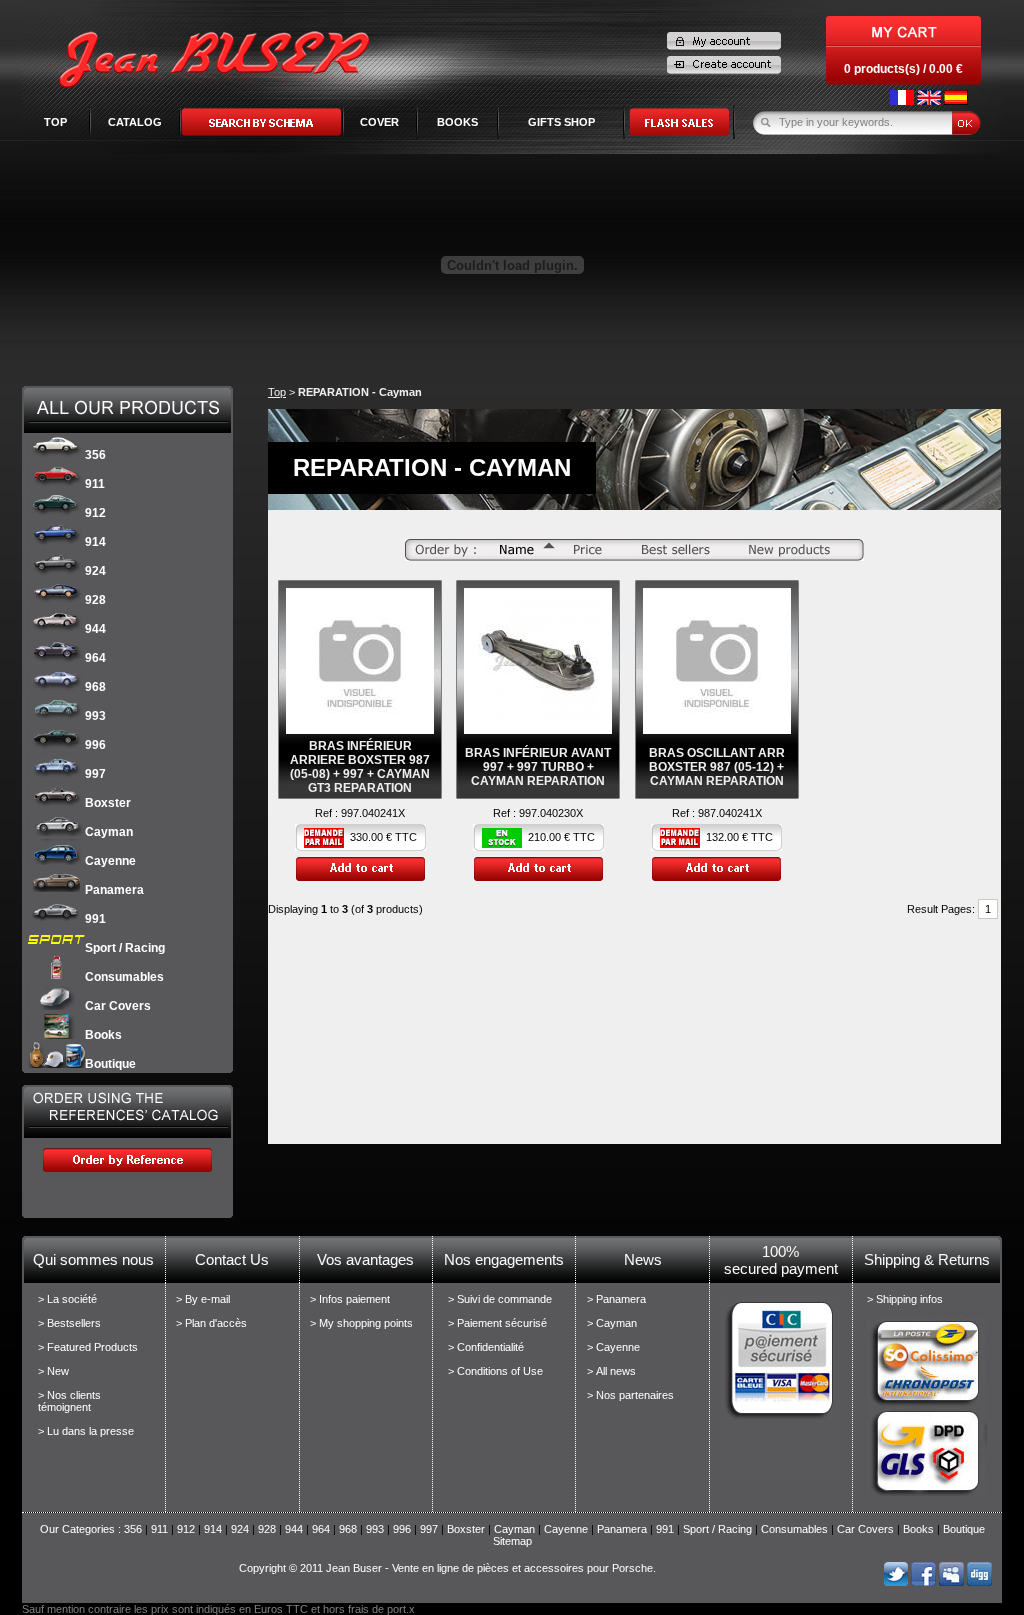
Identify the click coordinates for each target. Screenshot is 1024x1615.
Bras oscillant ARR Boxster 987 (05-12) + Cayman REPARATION (717, 767)
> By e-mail (203, 1299)
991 (95, 919)
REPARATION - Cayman (360, 392)
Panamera (114, 890)
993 (95, 716)
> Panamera (616, 1299)
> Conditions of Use (495, 1371)
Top (55, 122)
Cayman (109, 832)
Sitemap (512, 1541)
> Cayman (612, 1323)
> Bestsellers (69, 1323)
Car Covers (118, 1006)
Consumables (124, 977)
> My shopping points (361, 1323)
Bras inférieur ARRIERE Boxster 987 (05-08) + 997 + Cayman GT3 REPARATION (360, 767)
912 (95, 513)
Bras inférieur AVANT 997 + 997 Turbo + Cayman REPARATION (538, 767)
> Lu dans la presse (86, 1431)
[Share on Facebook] (923, 1582)
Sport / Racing (125, 948)
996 (95, 745)
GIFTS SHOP (561, 122)
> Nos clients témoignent (69, 1401)
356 (95, 455)
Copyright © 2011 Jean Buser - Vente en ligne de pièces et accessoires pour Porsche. (447, 1568)
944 (95, 629)
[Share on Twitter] (895, 1582)
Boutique (110, 1064)
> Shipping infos (905, 1299)
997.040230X (551, 813)
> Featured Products (88, 1347)
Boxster (108, 803)
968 (95, 687)
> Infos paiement (350, 1299)
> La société (67, 1299)
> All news (611, 1371)
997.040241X (373, 813)
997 (95, 774)
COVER (379, 122)
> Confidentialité (486, 1347)
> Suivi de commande (500, 1299)
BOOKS (457, 122)
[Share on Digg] (979, 1582)
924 (95, 571)
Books (103, 1035)
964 (95, 658)
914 (95, 542)
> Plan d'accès (211, 1323)
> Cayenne (613, 1347)
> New (53, 1371)
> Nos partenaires (630, 1395)
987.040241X (730, 813)
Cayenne (110, 861)
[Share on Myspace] (951, 1582)
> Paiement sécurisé (497, 1323)
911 (95, 484)
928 (95, 600)
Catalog (135, 122)
